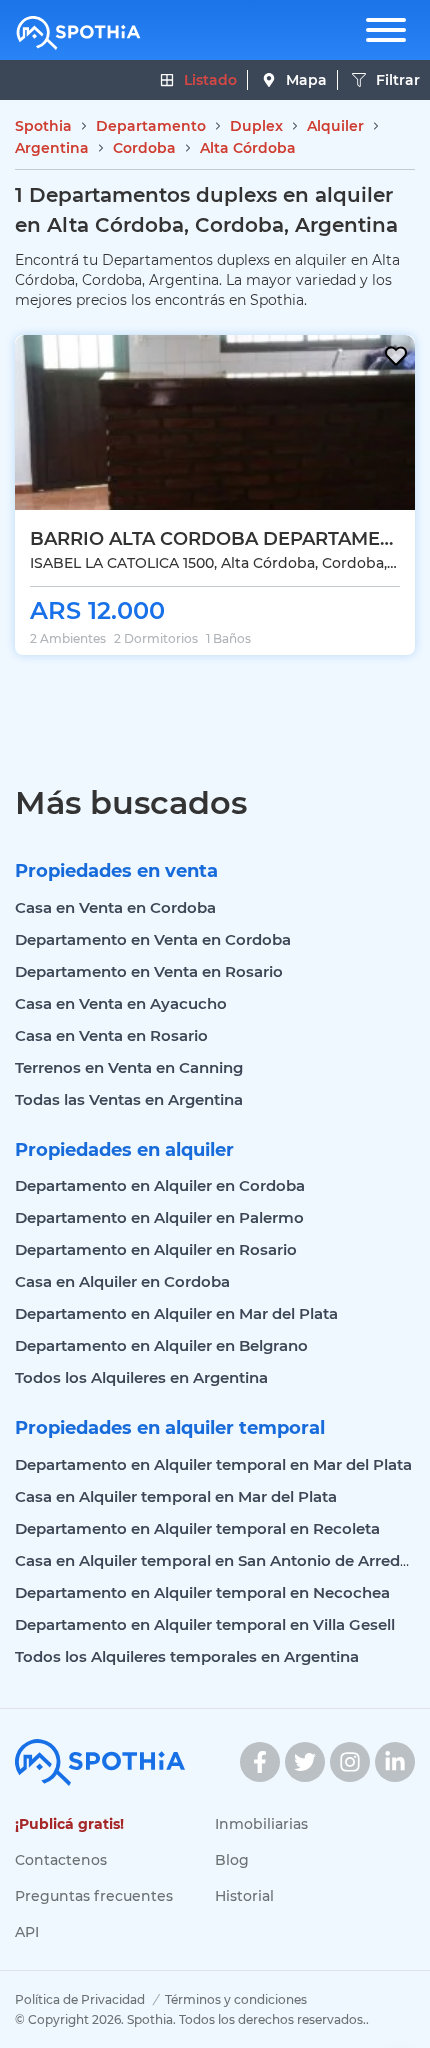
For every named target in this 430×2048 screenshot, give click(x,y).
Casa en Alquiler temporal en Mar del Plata (176, 1496)
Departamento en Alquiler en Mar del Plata (176, 1313)
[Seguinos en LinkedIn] (395, 1762)
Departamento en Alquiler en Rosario (156, 1249)
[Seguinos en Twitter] (305, 1762)
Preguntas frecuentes (94, 1896)
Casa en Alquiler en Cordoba (122, 1281)
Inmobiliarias (261, 1824)
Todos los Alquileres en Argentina (141, 1377)
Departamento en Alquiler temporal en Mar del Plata (213, 1464)
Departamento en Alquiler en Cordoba (160, 1185)
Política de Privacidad (80, 1999)
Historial (244, 1896)
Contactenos (61, 1860)
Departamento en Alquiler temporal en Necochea (202, 1592)
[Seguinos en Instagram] (350, 1762)
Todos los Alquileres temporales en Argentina (187, 1656)
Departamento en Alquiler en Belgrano (161, 1345)
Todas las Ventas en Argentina (129, 1099)
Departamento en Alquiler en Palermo (159, 1217)
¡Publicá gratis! (69, 1824)
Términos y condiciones (236, 1999)
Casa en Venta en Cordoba (115, 907)
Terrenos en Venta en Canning (129, 1067)
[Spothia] (78, 33)
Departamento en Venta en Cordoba (153, 939)
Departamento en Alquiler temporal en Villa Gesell (205, 1624)
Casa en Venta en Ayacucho (121, 1003)
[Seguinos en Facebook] (260, 1762)
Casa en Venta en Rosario (111, 1035)
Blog (232, 1860)
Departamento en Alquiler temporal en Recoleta (197, 1528)
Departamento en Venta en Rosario (149, 971)
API (27, 1932)
